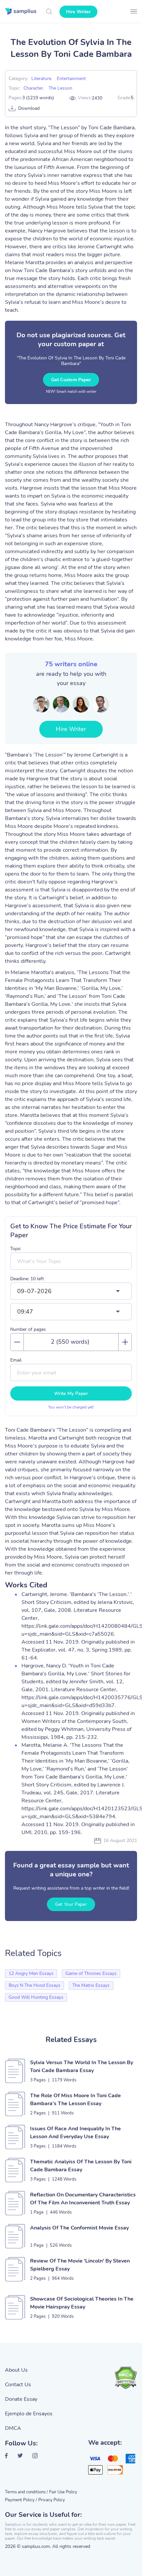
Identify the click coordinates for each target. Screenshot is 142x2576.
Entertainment (71, 79)
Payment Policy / (21, 2500)
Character (33, 88)
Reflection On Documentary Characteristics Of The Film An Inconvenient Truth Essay (83, 2199)
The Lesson (60, 88)
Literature (41, 79)
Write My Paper (71, 1393)
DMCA (13, 2428)
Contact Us (18, 2385)
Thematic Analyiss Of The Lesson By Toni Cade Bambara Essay (81, 2166)
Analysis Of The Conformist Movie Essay (79, 2228)
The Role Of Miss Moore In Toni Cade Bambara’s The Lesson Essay (75, 2100)
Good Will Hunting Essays (36, 1997)
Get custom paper (71, 380)
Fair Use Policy (63, 2492)
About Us (16, 2370)
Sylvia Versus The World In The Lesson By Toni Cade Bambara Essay (82, 2066)
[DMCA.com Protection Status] (125, 2378)
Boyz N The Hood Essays (35, 1985)
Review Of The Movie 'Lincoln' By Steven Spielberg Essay (80, 2265)
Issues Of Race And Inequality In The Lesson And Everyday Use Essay (75, 2133)
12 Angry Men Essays (31, 1973)
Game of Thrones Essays (91, 1973)
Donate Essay (21, 2399)
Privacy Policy (52, 2500)
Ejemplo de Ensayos (29, 2414)
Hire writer (78, 12)
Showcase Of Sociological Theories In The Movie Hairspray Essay (82, 2303)
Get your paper (71, 1904)
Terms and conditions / (26, 2492)
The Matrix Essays (91, 1985)
